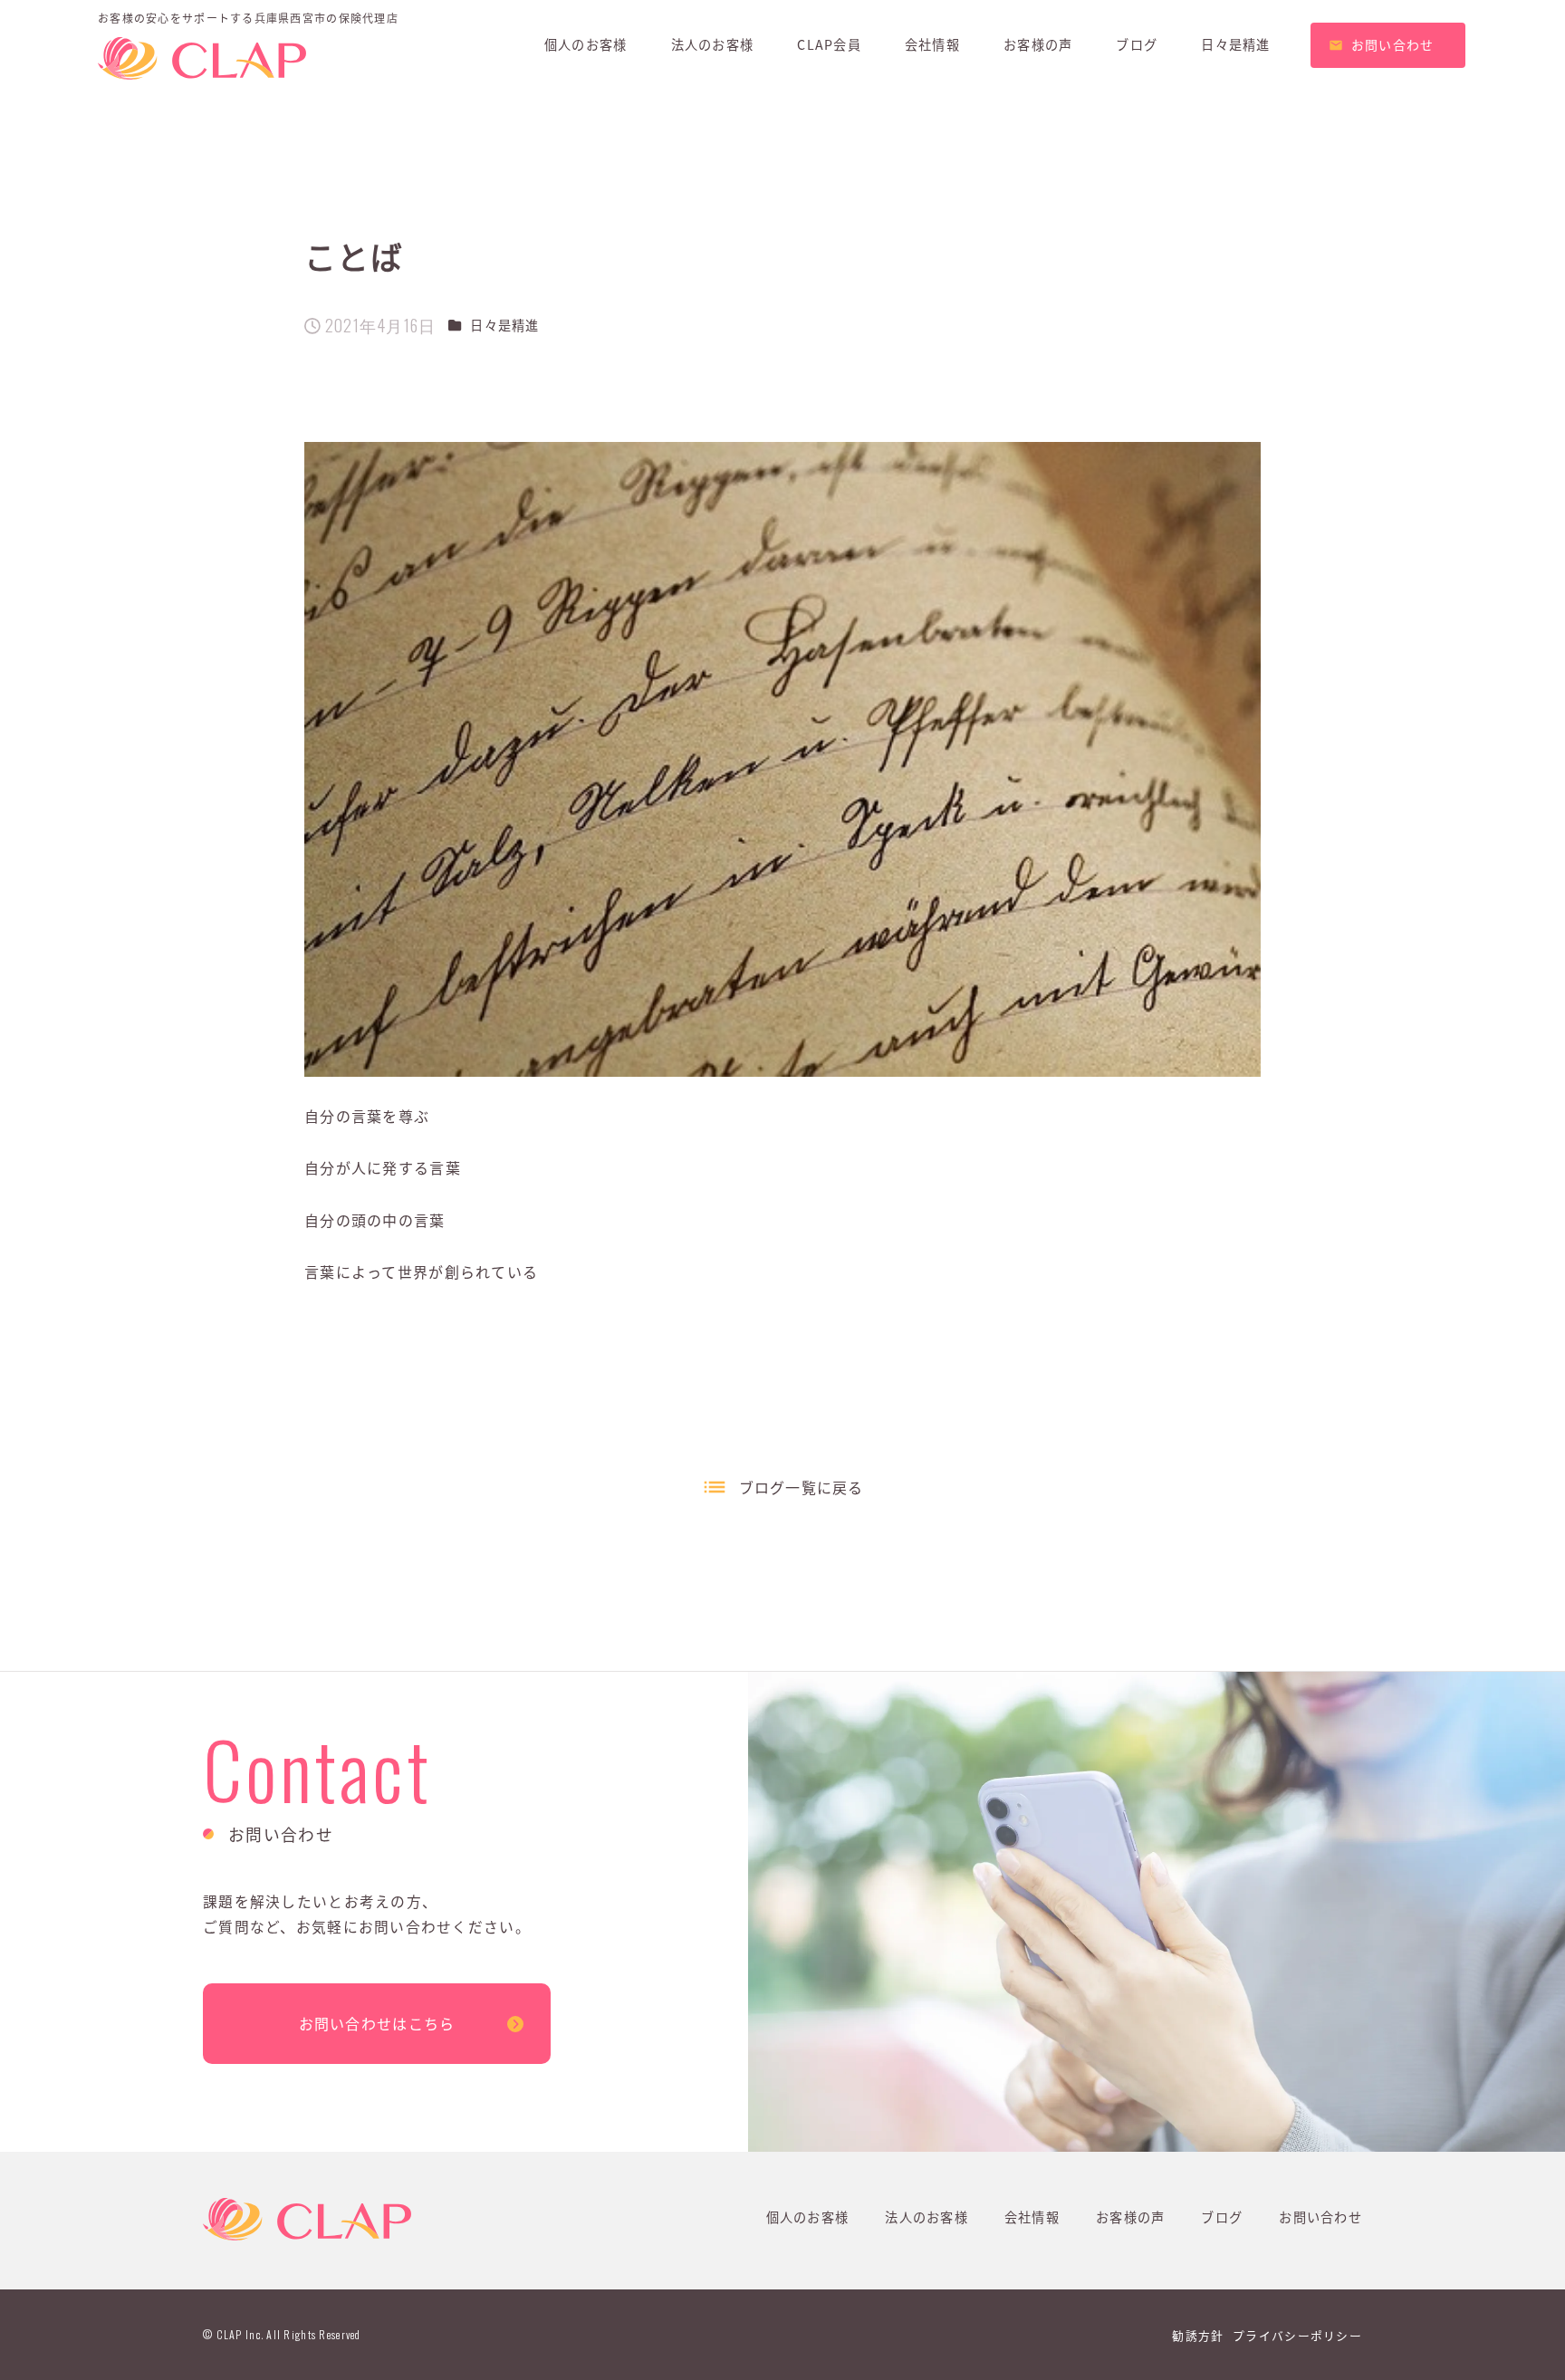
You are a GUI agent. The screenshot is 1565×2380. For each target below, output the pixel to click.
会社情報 (1032, 2217)
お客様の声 (1130, 2217)
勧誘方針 (1198, 2335)
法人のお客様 (927, 2217)
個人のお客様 (808, 2217)
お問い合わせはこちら (377, 2023)
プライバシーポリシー (1297, 2335)
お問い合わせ (1320, 2217)
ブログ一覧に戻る (802, 1487)
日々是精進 (504, 325)
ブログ (1222, 2217)
